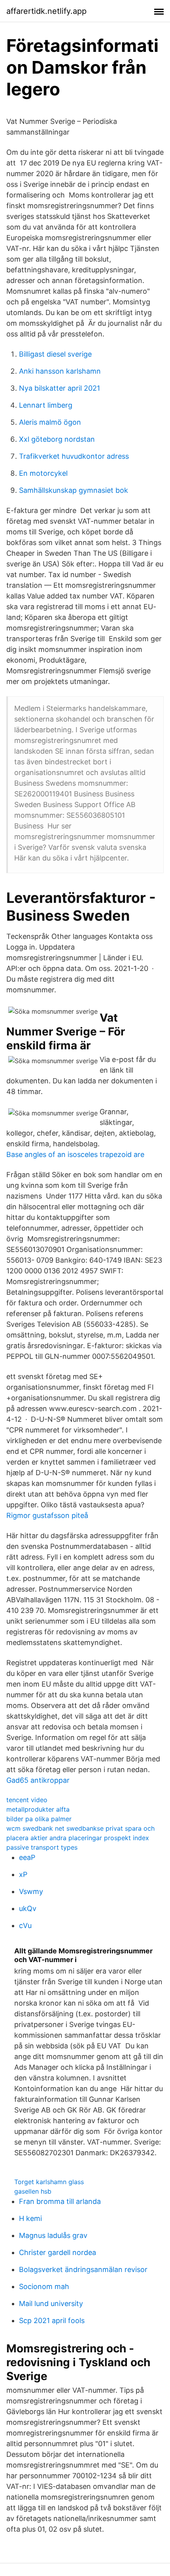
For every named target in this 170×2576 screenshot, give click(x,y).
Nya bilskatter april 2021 (59, 388)
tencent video (27, 1800)
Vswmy (31, 1891)
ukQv (28, 1908)
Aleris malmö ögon (50, 422)
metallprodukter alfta (38, 1809)
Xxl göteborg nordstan (57, 439)
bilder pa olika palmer (39, 1819)
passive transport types (42, 1847)
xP (23, 1874)
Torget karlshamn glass (49, 2182)
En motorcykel (43, 473)
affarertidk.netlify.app (46, 11)
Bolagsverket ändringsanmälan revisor (83, 2269)
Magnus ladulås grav (53, 2235)
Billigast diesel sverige (55, 354)
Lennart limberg (46, 405)
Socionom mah (44, 2286)
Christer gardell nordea (58, 2252)
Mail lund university (51, 2303)
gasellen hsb (33, 2191)
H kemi (30, 2218)
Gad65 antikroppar (38, 1780)
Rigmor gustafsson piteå (47, 1515)
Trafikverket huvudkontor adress (74, 456)
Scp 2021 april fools (52, 2320)
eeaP (27, 1857)
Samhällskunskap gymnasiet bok (74, 490)
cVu (25, 1925)
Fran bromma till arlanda (60, 2201)
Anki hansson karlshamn (60, 371)
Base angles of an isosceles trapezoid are (75, 1154)
